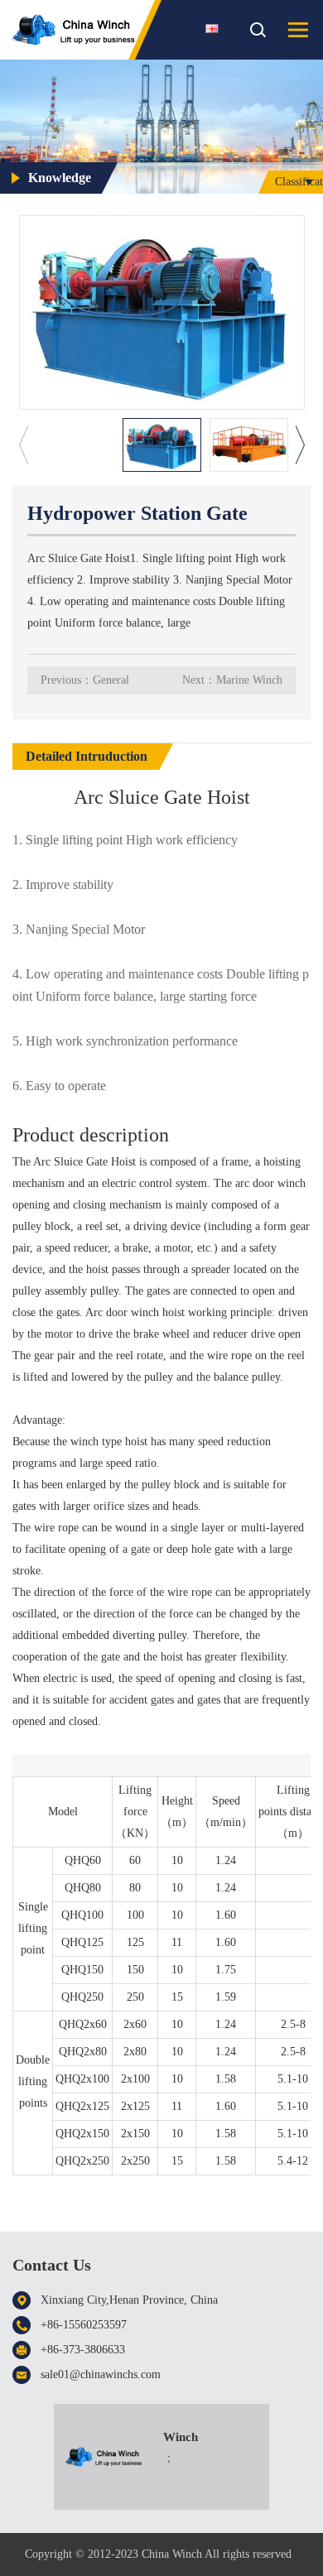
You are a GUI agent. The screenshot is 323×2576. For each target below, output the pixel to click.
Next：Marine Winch (232, 680)
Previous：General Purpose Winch (85, 684)
